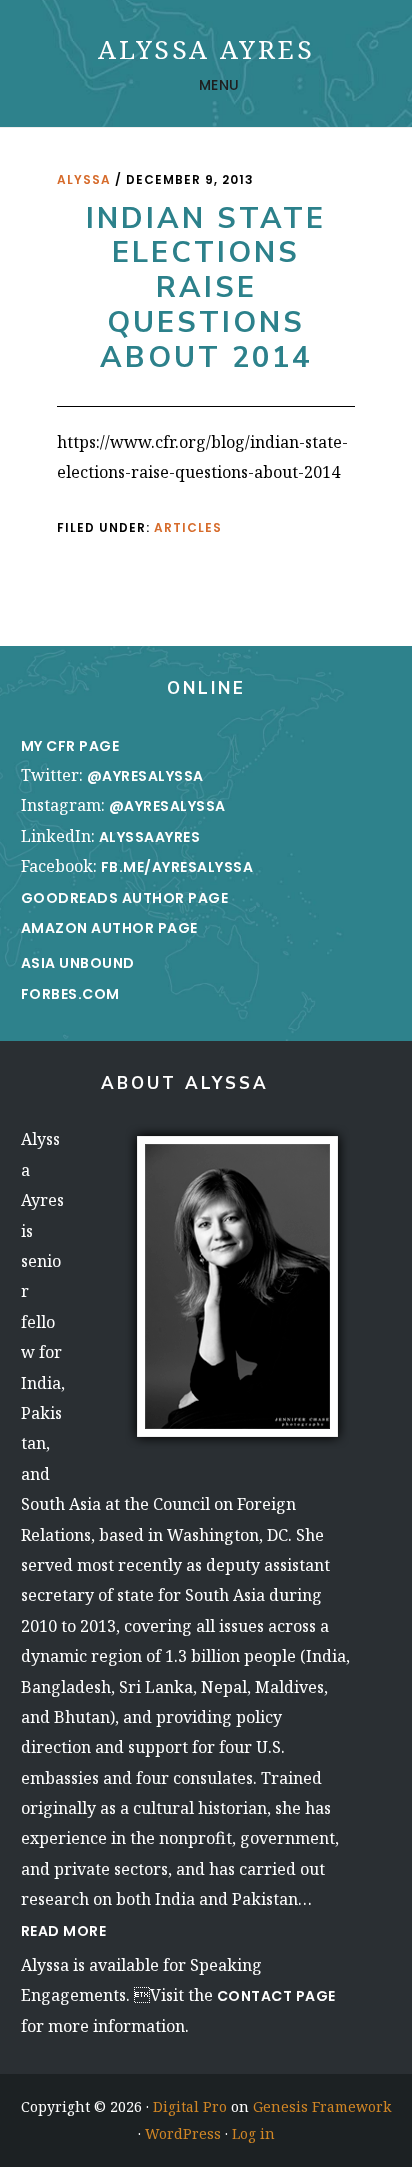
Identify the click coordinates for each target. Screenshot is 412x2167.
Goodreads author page (125, 898)
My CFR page (72, 746)
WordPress (183, 2133)
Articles (188, 527)
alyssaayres (150, 837)
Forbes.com (70, 994)
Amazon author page (109, 928)
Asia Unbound (78, 963)
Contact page (276, 1996)
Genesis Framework (322, 2106)
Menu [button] (219, 85)
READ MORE (64, 1931)
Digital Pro (190, 2106)
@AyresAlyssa (145, 776)
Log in (253, 2133)
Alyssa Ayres (206, 49)
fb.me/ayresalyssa (177, 867)
